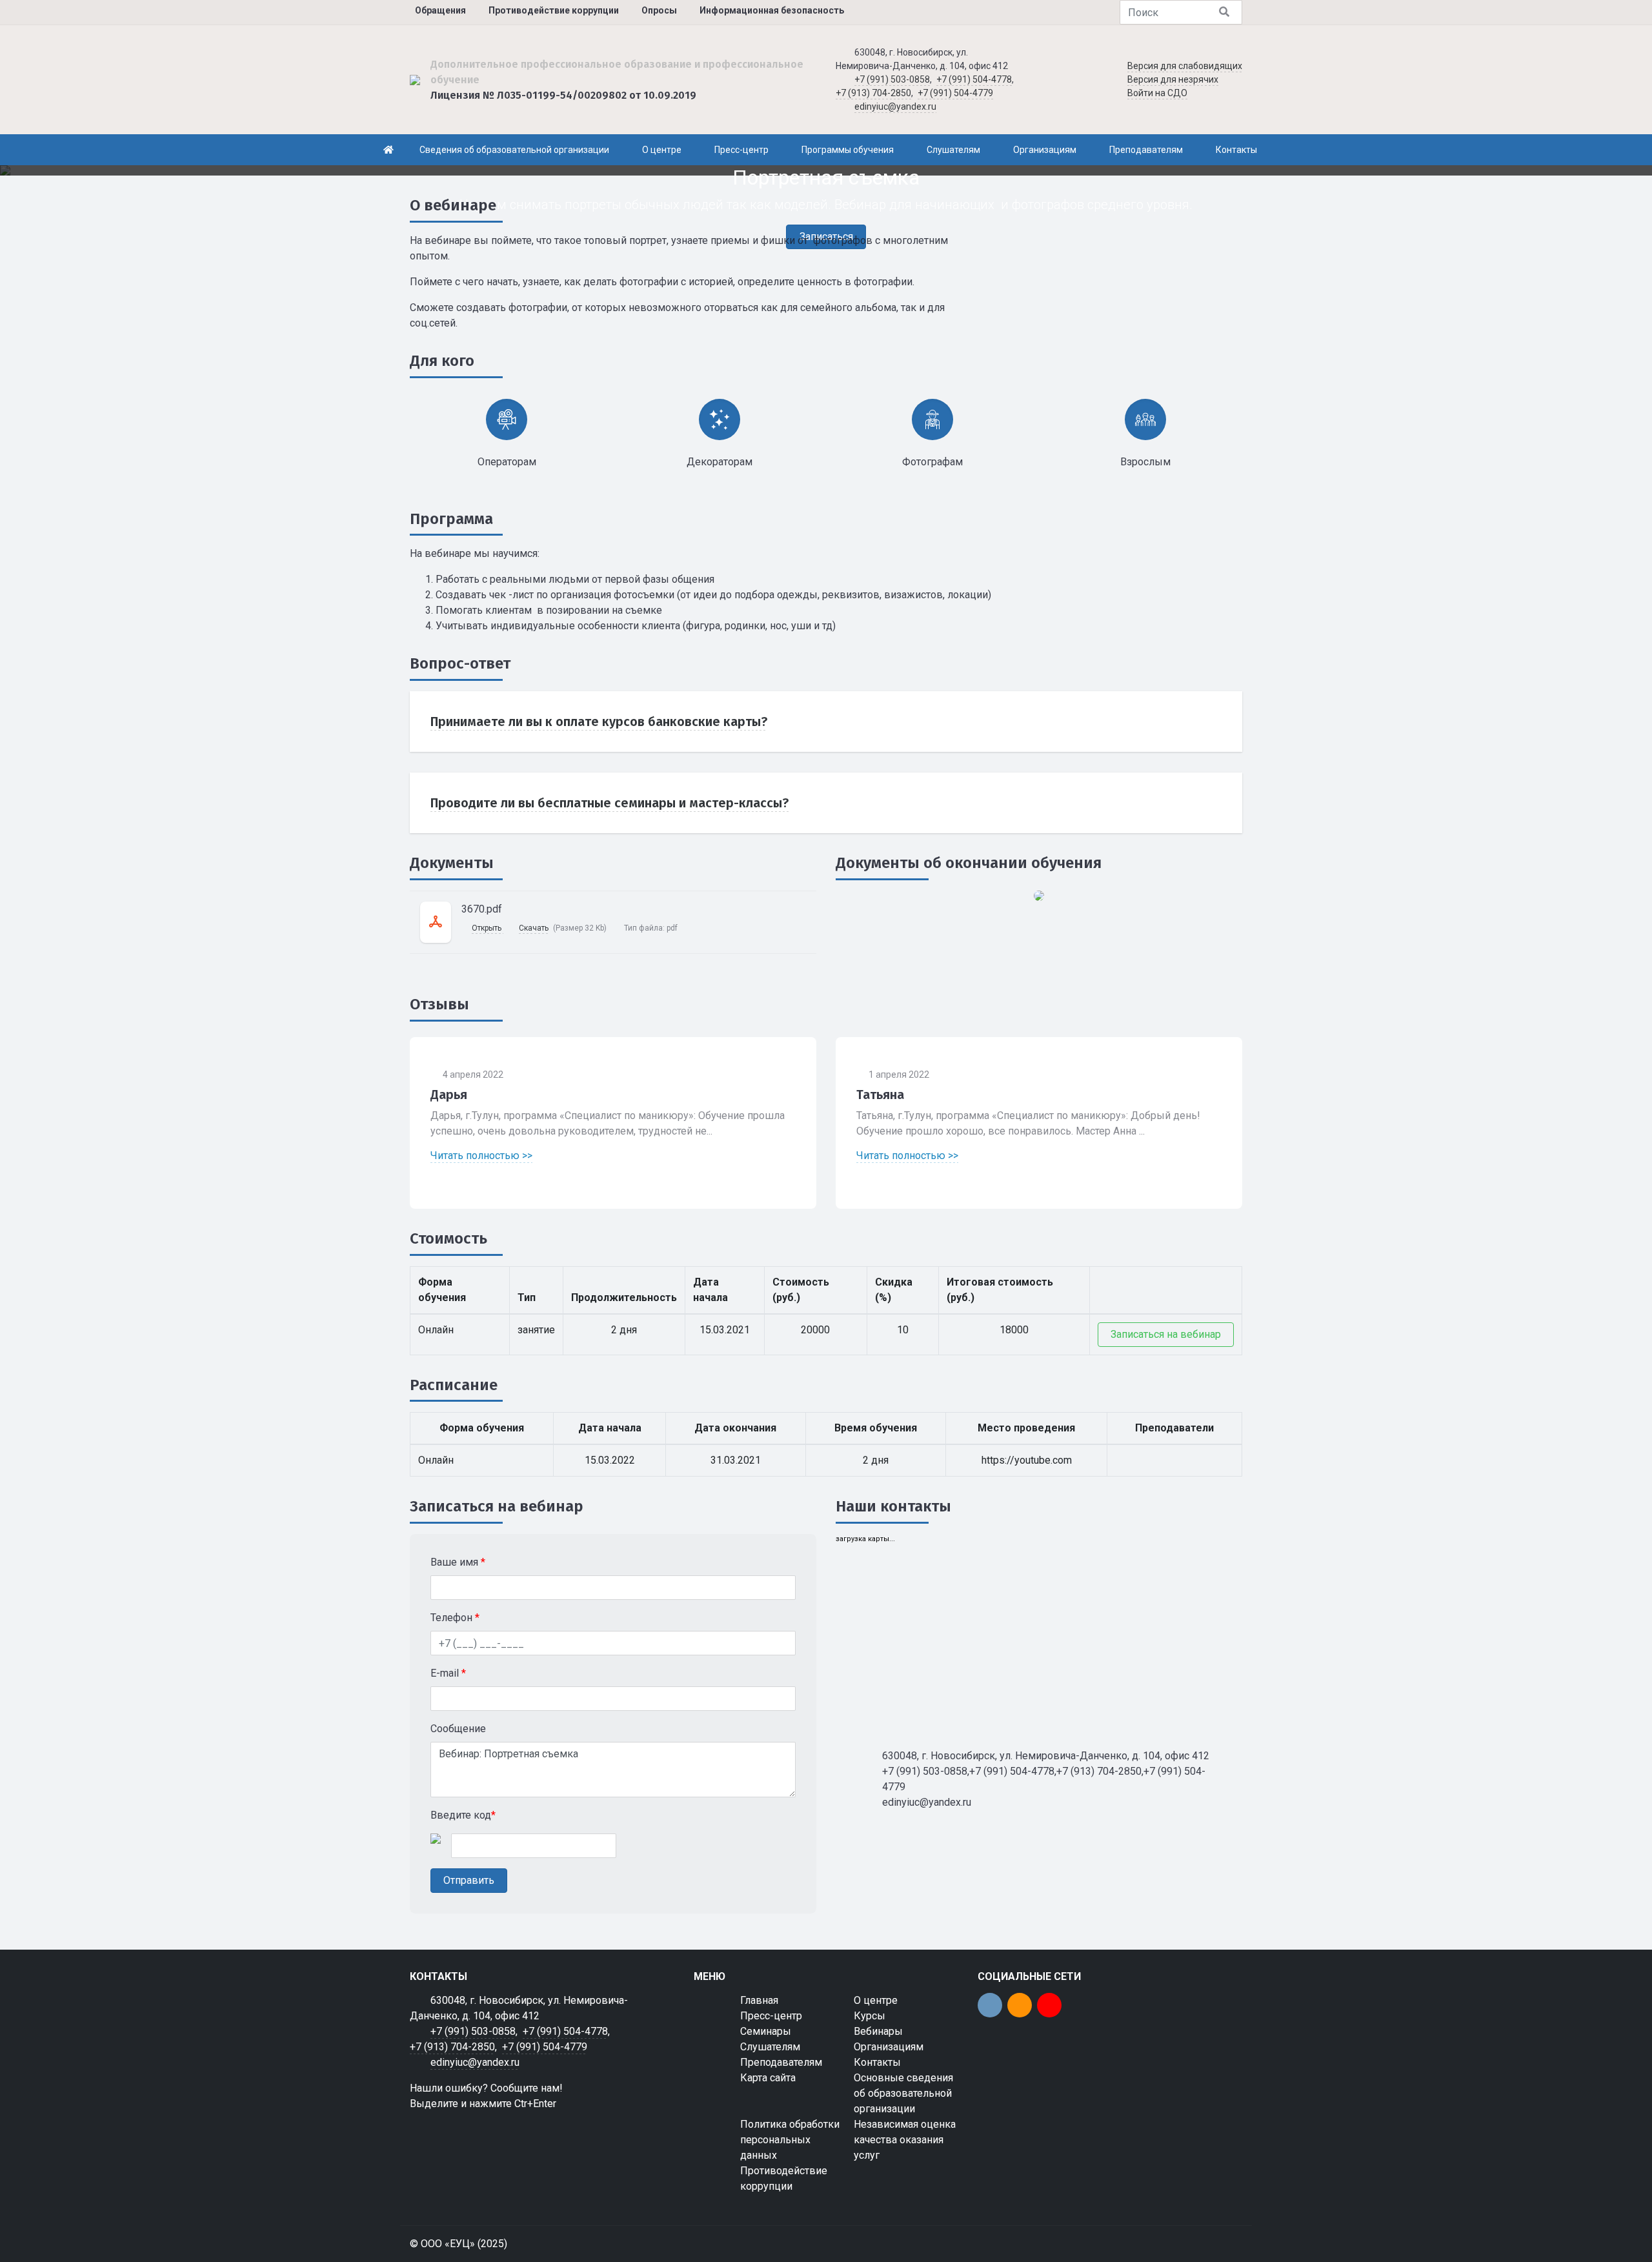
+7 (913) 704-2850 (873, 93)
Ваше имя (458, 1562)
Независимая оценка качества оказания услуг (905, 2140)
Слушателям (770, 2047)
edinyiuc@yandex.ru (895, 106)
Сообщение (458, 1729)
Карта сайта (768, 2078)
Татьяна (880, 1095)
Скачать (534, 928)
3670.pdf (482, 909)
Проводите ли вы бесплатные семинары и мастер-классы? (609, 803)
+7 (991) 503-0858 (892, 79)
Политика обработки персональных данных (790, 2140)
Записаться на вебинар (1166, 1334)
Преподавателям (781, 2062)
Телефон (455, 1618)
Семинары (766, 2031)
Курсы (870, 2016)
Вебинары (878, 2031)
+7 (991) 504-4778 (974, 79)
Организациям (889, 2047)
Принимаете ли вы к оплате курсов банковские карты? (599, 722)
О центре (876, 2000)
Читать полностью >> (481, 1156)
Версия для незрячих (1173, 79)
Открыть (488, 928)
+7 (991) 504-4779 (955, 93)
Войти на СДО (1157, 93)
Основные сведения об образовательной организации (903, 2093)
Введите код (463, 1815)
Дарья (449, 1095)
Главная (759, 2000)
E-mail (448, 1673)
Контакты (877, 2062)
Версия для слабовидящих (1185, 66)
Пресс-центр (771, 2016)
